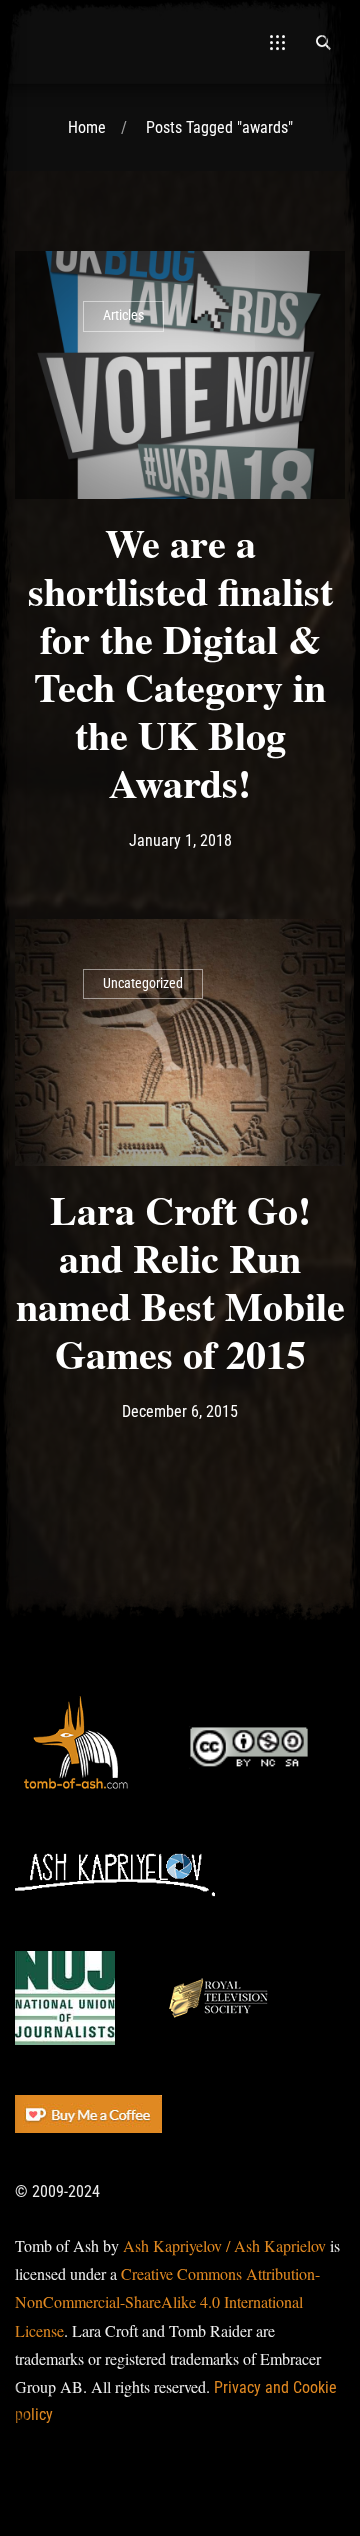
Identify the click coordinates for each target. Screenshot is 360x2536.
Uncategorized (143, 983)
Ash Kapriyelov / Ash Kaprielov (224, 2245)
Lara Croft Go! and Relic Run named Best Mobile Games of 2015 (180, 1281)
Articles (123, 315)
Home (87, 127)
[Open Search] (323, 42)
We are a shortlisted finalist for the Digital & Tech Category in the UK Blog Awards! (180, 662)
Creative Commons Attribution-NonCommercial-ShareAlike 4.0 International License (167, 2301)
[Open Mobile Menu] (277, 42)
